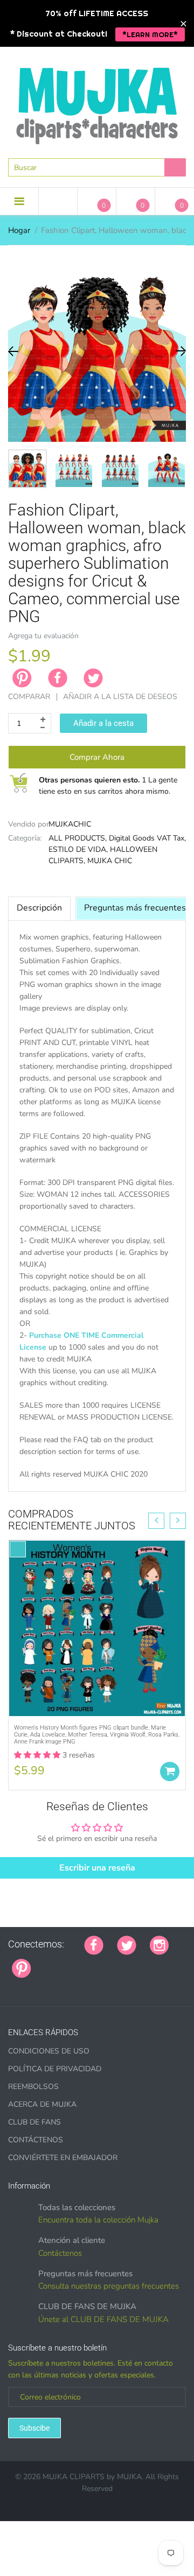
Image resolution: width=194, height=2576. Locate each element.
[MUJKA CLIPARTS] (97, 102)
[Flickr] (85, 1963)
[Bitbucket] (99, 1963)
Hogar (19, 230)
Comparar (29, 697)
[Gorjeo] (127, 1944)
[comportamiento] (25, 1986)
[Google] (45, 1963)
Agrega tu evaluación (43, 636)
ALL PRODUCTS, (78, 838)
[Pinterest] (22, 1967)
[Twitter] (93, 678)
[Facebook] (58, 678)
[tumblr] (112, 1963)
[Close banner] (183, 23)
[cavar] (12, 1986)
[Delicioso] (153, 1963)
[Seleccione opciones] (170, 1772)
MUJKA (129, 2477)
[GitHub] (58, 1963)
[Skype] (166, 1963)
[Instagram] (159, 1944)
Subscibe (34, 2428)
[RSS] (72, 1963)
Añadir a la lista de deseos (120, 697)
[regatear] (126, 1963)
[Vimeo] (139, 1963)
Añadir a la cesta (103, 723)
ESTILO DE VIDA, (78, 849)
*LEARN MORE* (150, 34)
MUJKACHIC (70, 824)
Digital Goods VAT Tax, (147, 838)
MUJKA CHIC (110, 861)
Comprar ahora (97, 757)
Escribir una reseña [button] (97, 1868)
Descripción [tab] (39, 908)
